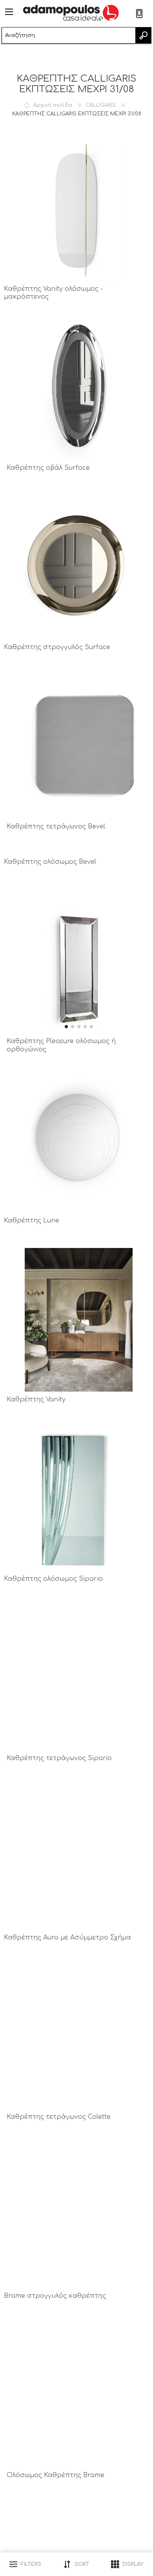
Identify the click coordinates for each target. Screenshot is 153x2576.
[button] (66, 1027)
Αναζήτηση (143, 35)
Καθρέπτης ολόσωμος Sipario (53, 1579)
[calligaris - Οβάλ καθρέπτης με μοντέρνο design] (79, 388)
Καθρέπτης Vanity (36, 1399)
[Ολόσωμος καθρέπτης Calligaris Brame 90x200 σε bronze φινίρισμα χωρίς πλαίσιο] (79, 2395)
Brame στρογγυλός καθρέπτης (55, 2296)
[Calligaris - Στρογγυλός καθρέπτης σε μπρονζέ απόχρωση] (76, 567)
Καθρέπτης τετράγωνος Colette (59, 2117)
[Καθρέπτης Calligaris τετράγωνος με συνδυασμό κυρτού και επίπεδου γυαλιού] (79, 2037)
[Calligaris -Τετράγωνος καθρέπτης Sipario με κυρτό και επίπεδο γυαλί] (79, 1678)
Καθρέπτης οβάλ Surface (48, 468)
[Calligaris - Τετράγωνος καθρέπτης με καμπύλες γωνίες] (79, 747)
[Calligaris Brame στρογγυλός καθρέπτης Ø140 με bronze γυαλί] (76, 2216)
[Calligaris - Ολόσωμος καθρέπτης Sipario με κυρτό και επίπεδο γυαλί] (76, 1499)
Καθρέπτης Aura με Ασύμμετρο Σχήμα (67, 1937)
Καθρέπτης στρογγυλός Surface (57, 647)
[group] (79, 961)
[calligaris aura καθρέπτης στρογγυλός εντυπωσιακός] (76, 1858)
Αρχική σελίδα (53, 105)
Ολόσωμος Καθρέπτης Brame (56, 2475)
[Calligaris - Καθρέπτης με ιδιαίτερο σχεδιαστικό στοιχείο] (79, 1320)
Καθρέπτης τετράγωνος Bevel (56, 826)
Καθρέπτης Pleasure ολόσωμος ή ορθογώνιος (61, 1045)
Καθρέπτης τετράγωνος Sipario (59, 1758)
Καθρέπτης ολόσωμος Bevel (50, 862)
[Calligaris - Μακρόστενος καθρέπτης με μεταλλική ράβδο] (76, 209)
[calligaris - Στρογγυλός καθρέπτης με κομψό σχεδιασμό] (76, 1141)
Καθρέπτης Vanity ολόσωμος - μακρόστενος (53, 293)
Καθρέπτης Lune (32, 1220)
